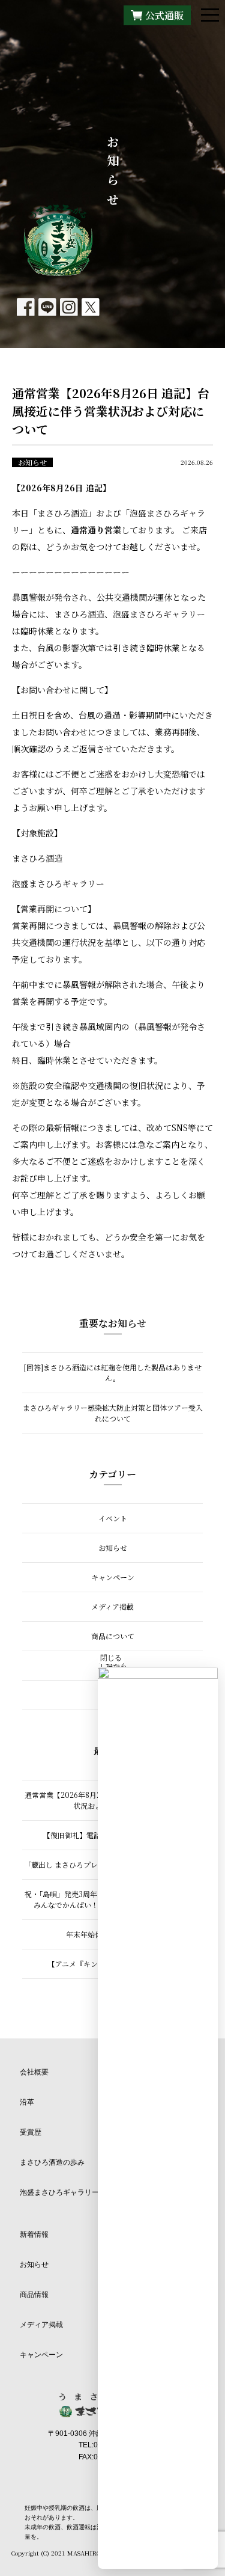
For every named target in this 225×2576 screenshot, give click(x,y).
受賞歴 (31, 2132)
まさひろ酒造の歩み (52, 2162)
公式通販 (164, 15)
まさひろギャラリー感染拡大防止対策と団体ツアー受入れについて (113, 1413)
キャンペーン (113, 1577)
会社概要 (34, 2072)
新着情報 (34, 2234)
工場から (113, 1665)
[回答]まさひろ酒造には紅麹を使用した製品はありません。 (113, 1372)
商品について (113, 1636)
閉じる (111, 1658)
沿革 (27, 2102)
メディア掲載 (112, 1606)
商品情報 (34, 2295)
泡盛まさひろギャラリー (59, 2192)
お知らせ (32, 462)
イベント (113, 1518)
